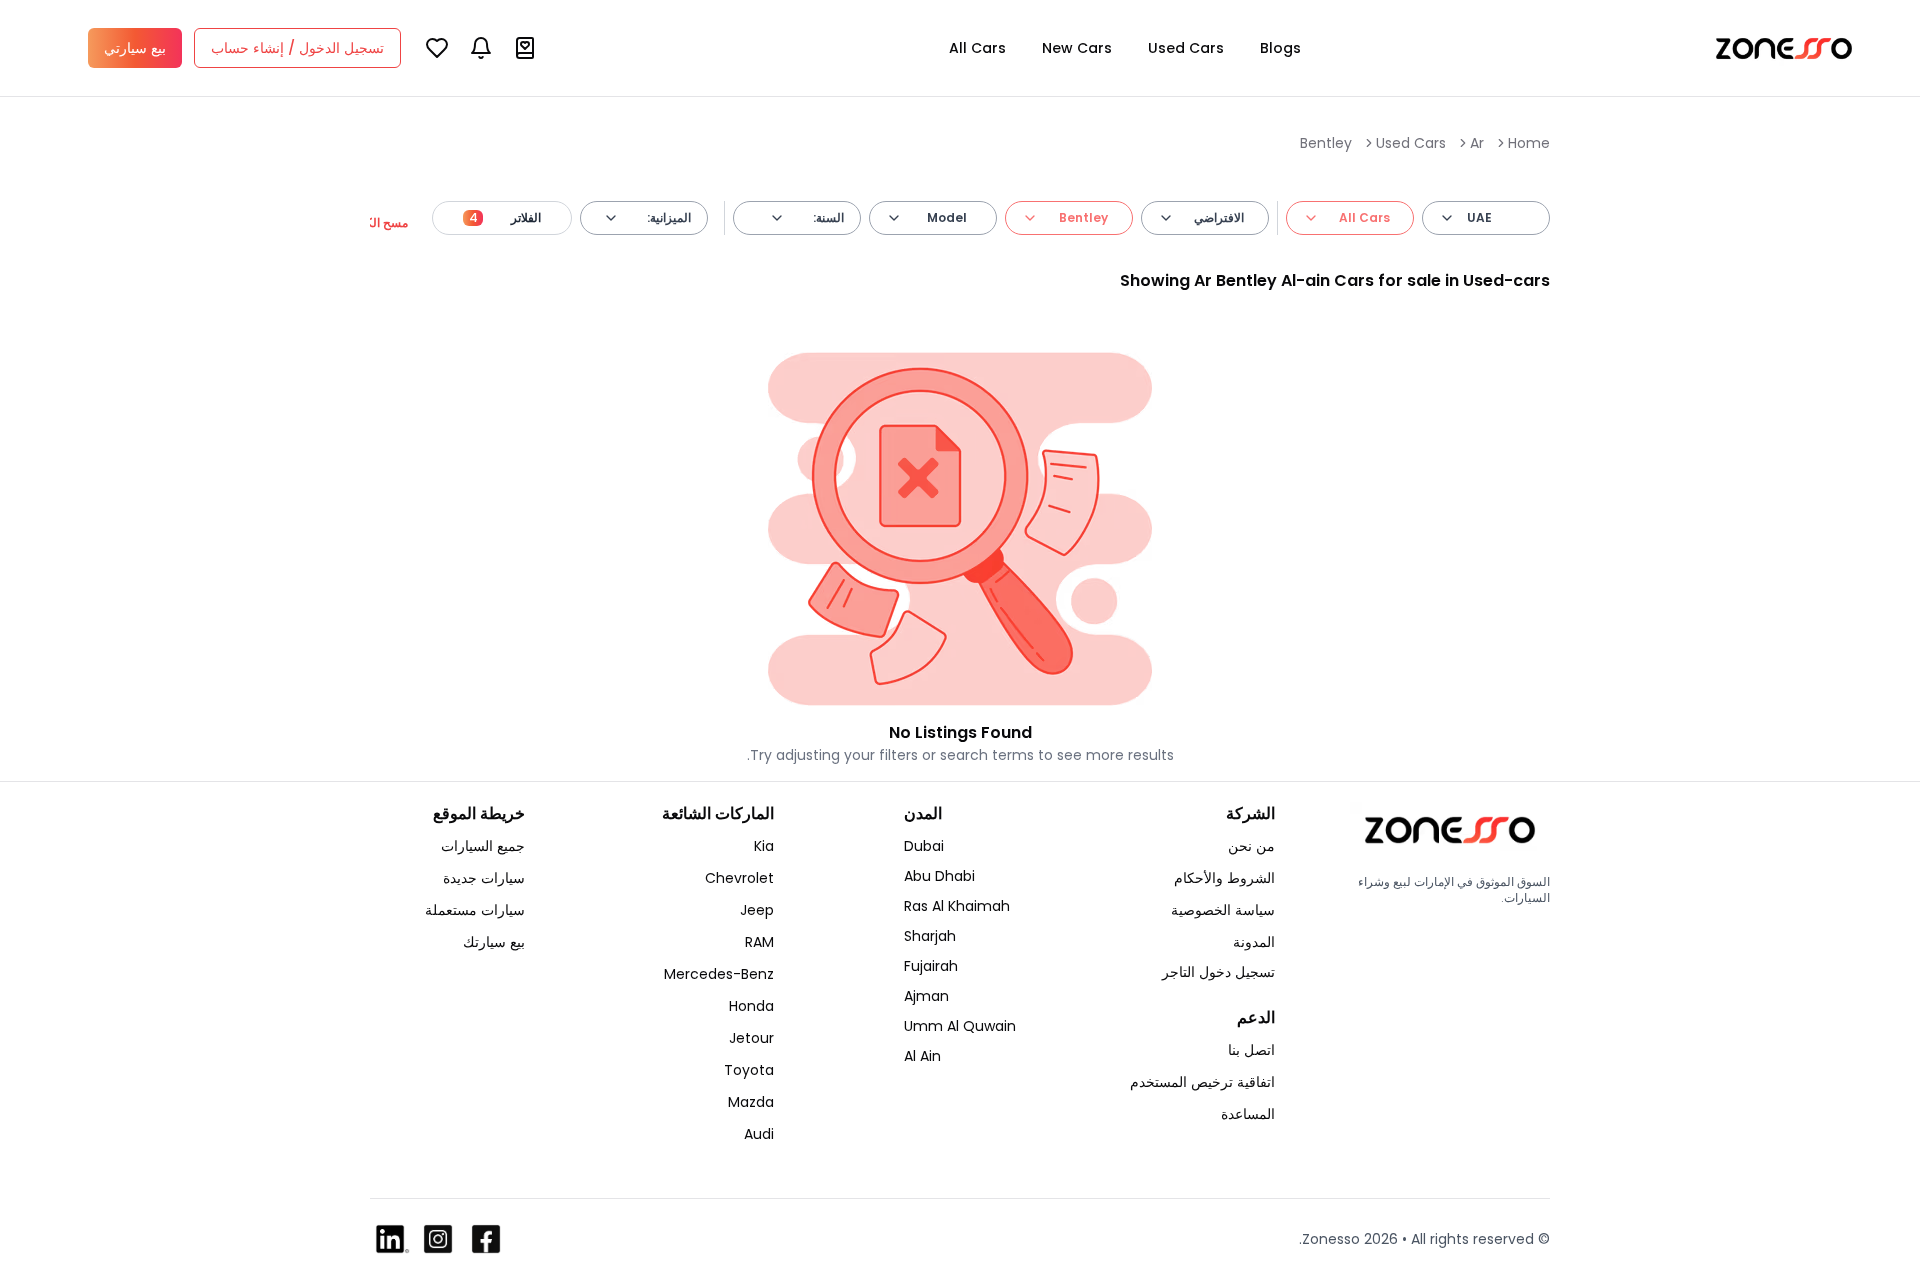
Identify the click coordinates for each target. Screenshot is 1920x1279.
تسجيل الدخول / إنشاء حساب (297, 48)
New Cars (1077, 48)
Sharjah (930, 936)
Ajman (926, 996)
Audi (759, 1134)
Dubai (924, 846)
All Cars (977, 48)
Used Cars (1186, 48)
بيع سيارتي (135, 48)
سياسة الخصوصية (1223, 910)
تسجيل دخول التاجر (1218, 972)
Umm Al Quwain (960, 1026)
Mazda (751, 1102)
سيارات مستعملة (475, 910)
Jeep (757, 910)
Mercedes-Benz (719, 974)
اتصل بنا (1251, 1050)
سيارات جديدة (484, 878)
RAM (759, 942)
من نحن (1251, 846)
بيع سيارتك (494, 942)
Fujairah (931, 966)
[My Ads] (525, 48)
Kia (764, 846)
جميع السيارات (483, 846)
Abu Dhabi (939, 876)
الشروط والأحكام (1224, 878)
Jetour (751, 1038)
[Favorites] (437, 48)
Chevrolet (739, 878)
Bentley (1326, 143)
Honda (751, 1006)
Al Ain (922, 1056)
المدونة (1254, 942)
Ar (1477, 143)
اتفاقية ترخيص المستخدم (1202, 1082)
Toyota (749, 1070)
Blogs (1280, 48)
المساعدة (1248, 1114)
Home (1529, 143)
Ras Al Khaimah (957, 906)
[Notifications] (481, 48)
